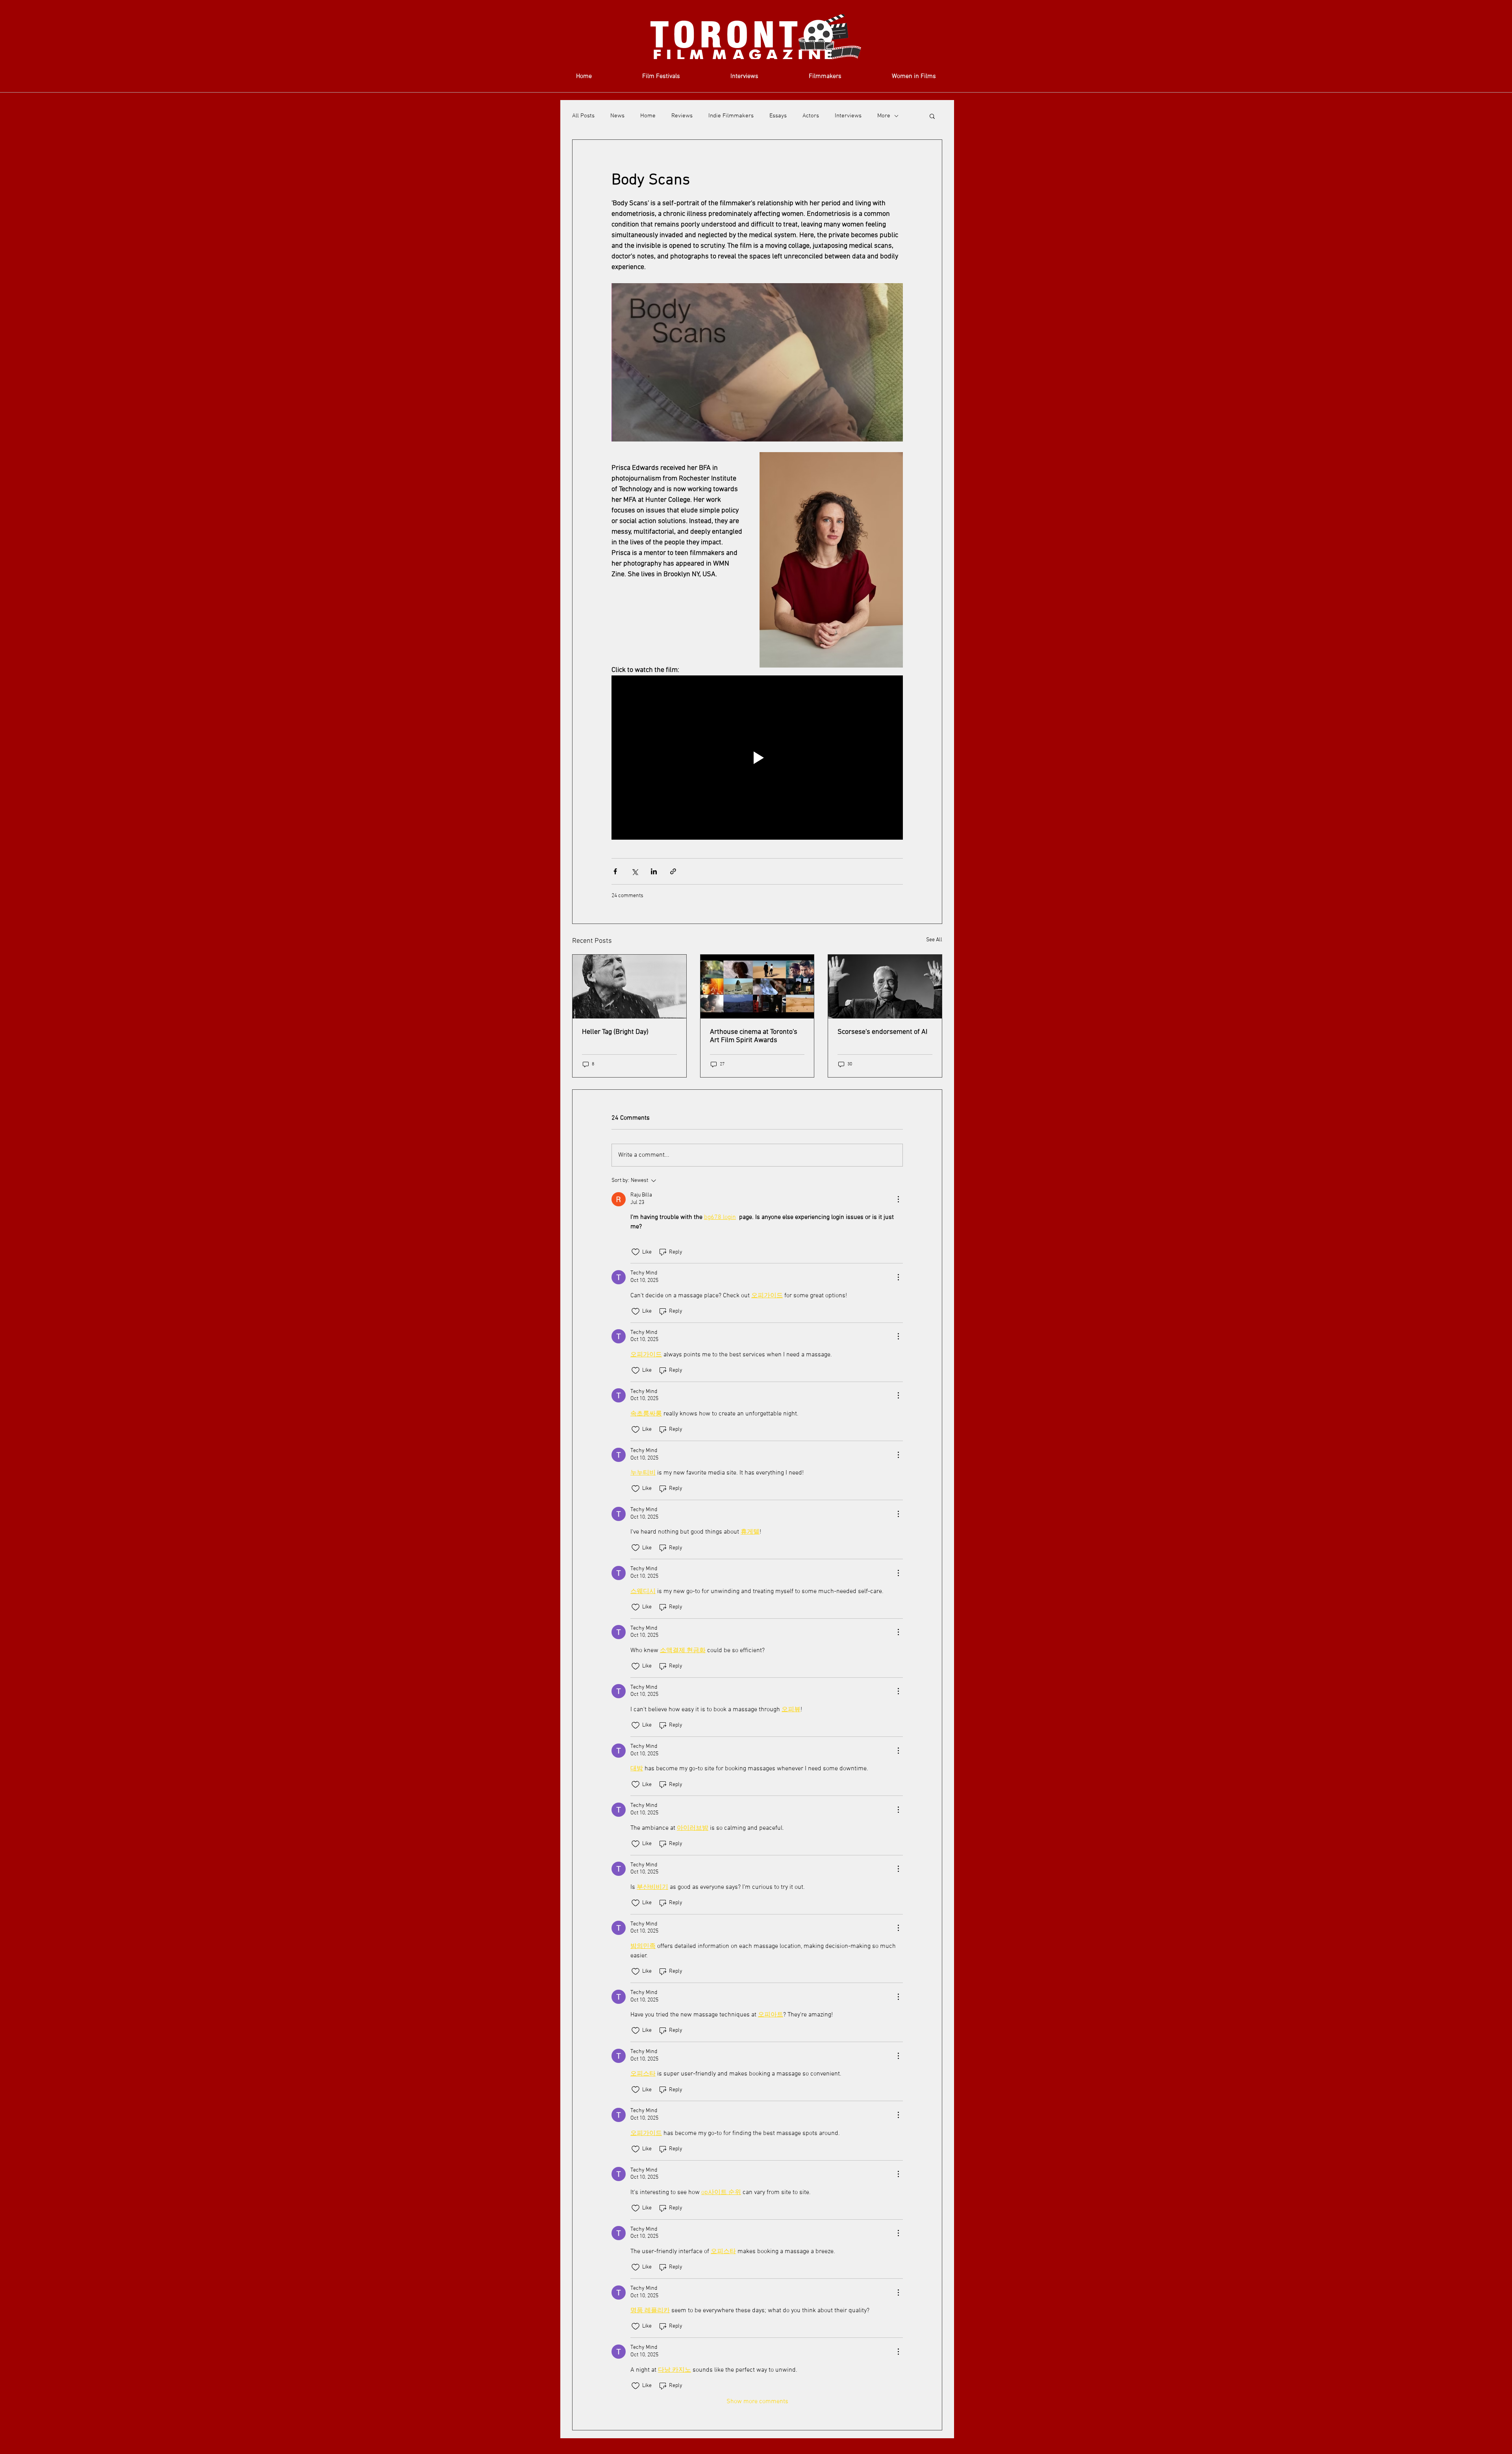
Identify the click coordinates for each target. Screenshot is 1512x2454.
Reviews (682, 116)
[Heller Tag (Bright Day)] (629, 987)
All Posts (583, 116)
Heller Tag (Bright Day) (615, 1032)
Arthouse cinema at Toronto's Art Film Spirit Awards (754, 1036)
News (617, 116)
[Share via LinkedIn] (654, 871)
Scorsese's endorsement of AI (882, 1032)
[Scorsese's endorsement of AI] (885, 987)
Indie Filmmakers (731, 116)
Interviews (848, 116)
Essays (778, 116)
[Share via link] (673, 871)
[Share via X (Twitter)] (635, 871)
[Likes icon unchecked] (636, 1252)
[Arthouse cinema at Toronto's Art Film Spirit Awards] (757, 987)
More (884, 116)
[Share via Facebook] (615, 871)
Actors (811, 116)
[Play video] (757, 757)
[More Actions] (898, 1199)
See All (934, 940)
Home (648, 116)
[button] (932, 116)
